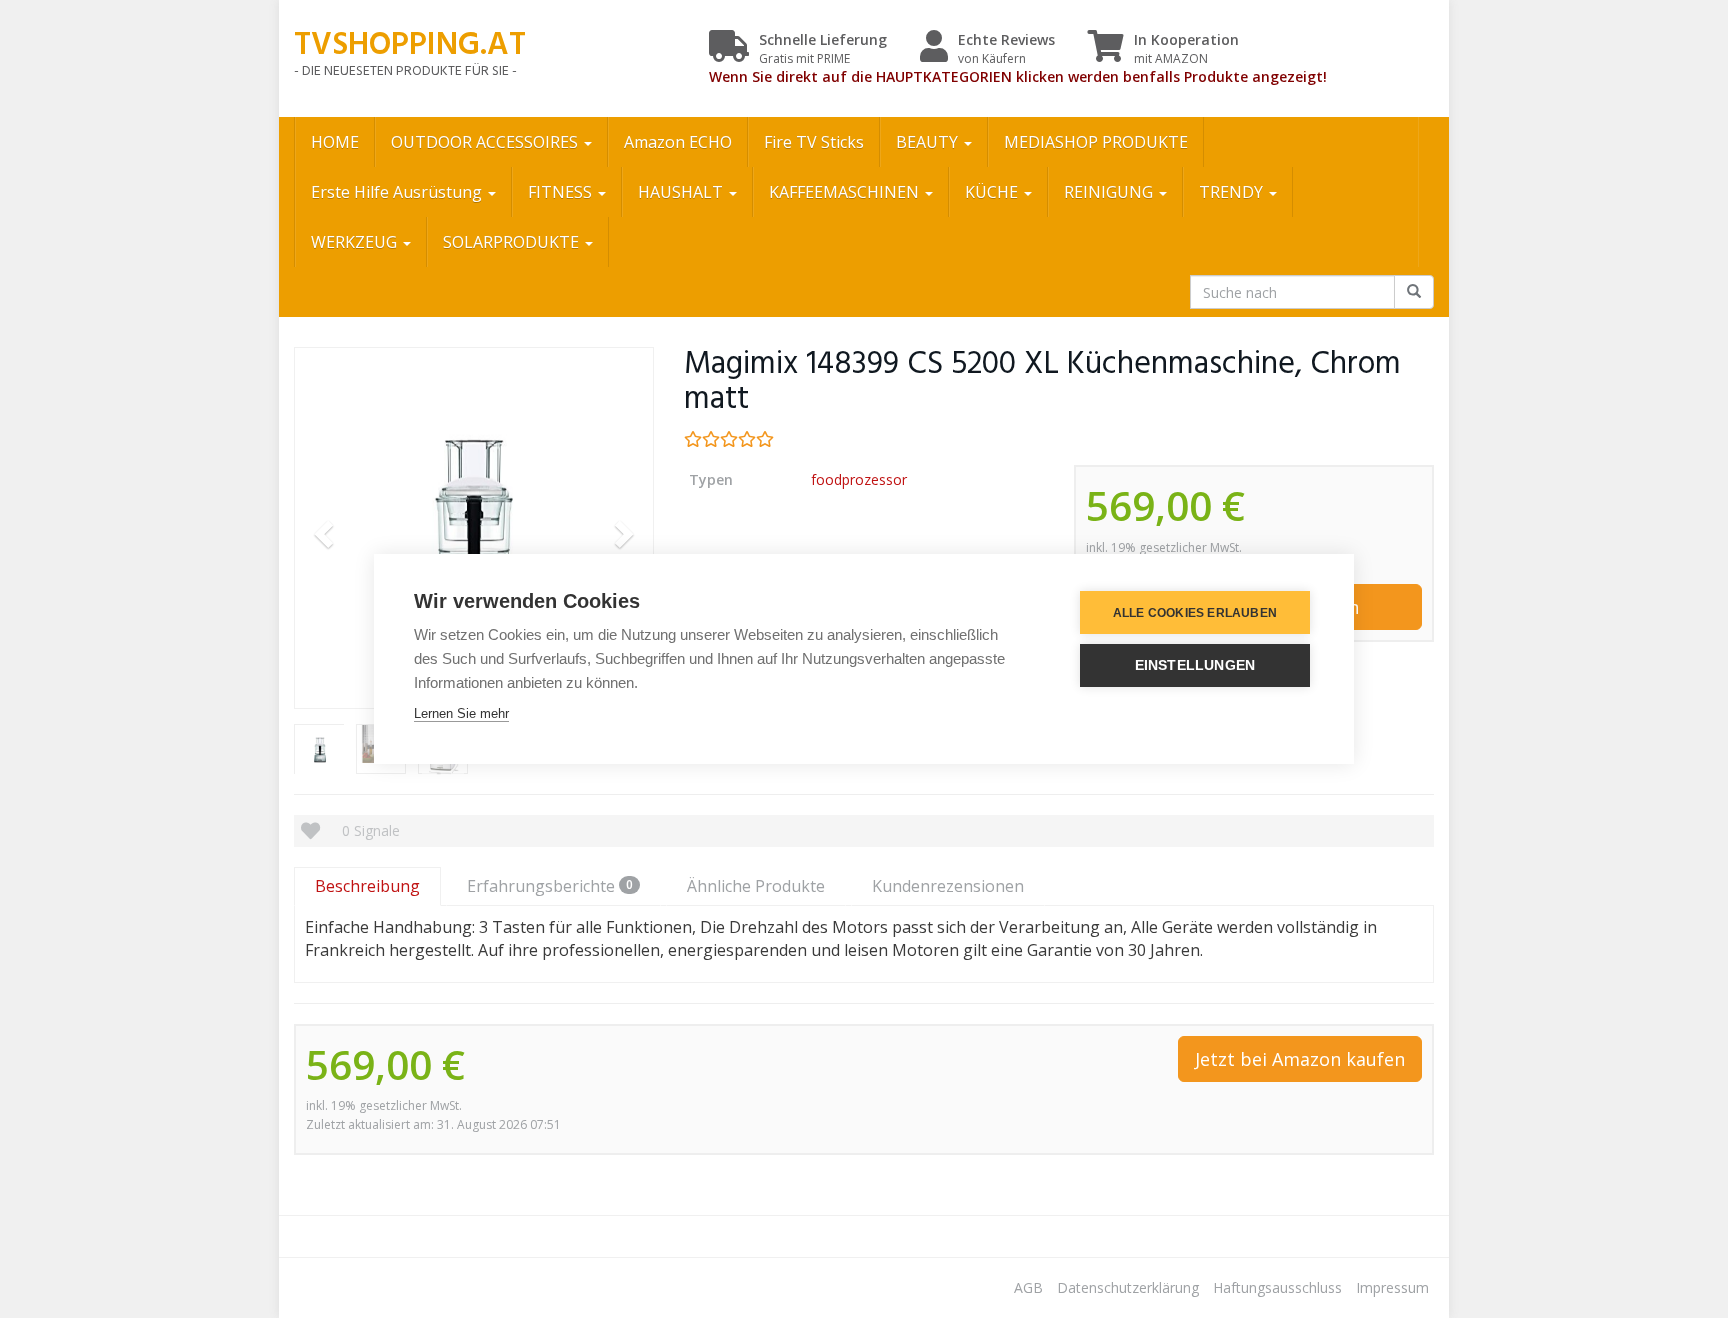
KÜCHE (993, 192)
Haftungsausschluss (1277, 1287)
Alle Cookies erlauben (1195, 613)
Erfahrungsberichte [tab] (550, 886)
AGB (1028, 1287)
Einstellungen (1195, 665)
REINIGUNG (1110, 192)
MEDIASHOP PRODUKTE (1096, 142)
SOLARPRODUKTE (513, 242)
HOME (335, 142)
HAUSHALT (682, 192)
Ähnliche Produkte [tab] (756, 886)
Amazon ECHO (678, 142)
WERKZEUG (356, 242)
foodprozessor (859, 479)
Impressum (1392, 1287)
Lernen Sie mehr (461, 713)
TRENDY (1233, 192)
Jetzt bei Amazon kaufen (1300, 1059)
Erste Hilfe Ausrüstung (398, 192)
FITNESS (562, 192)
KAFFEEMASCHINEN (846, 192)
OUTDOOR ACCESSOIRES (486, 142)
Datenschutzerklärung (1128, 1287)
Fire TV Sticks (814, 142)
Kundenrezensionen (948, 886)
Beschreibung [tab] (367, 886)
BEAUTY (929, 142)
